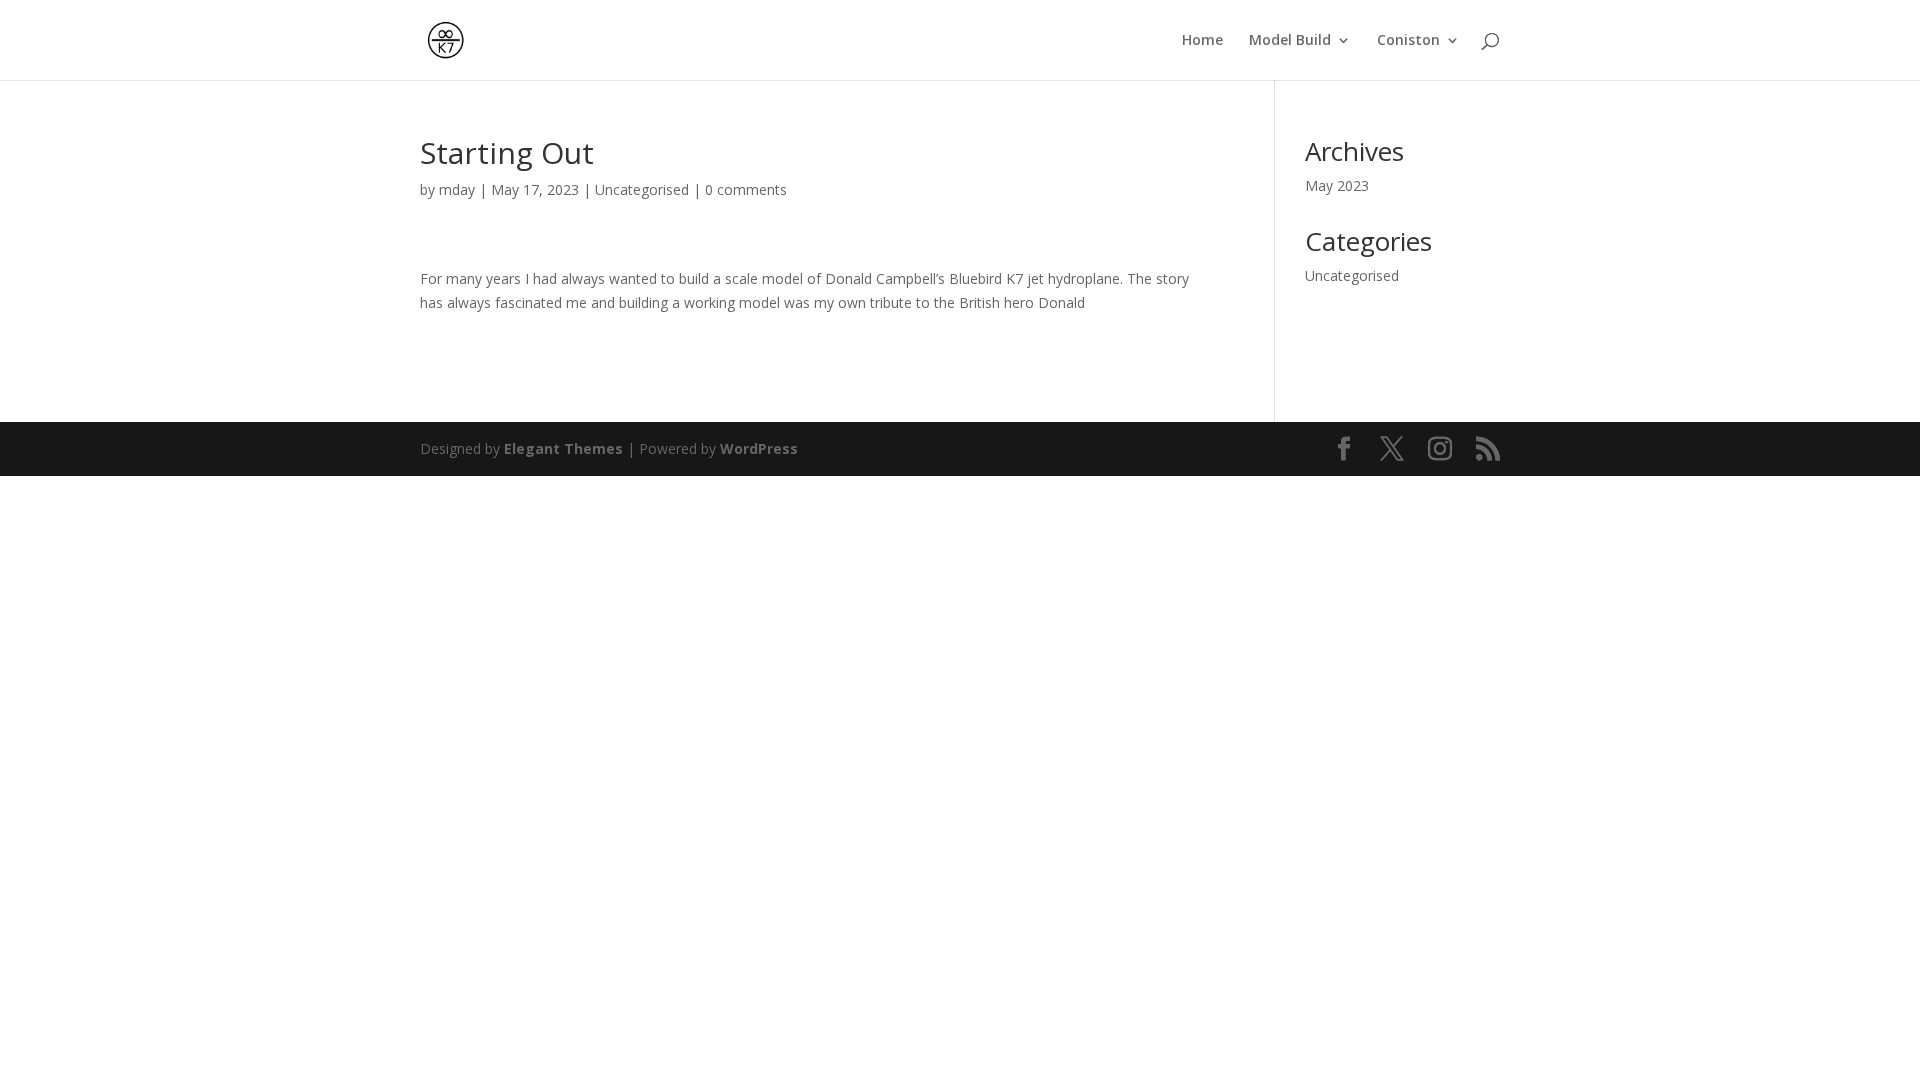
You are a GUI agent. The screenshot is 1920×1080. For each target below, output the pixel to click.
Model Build (1290, 41)
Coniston (1408, 41)
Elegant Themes (563, 448)
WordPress (759, 448)
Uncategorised (642, 189)
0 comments (746, 189)
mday (457, 189)
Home (1202, 41)
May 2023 (1337, 185)
